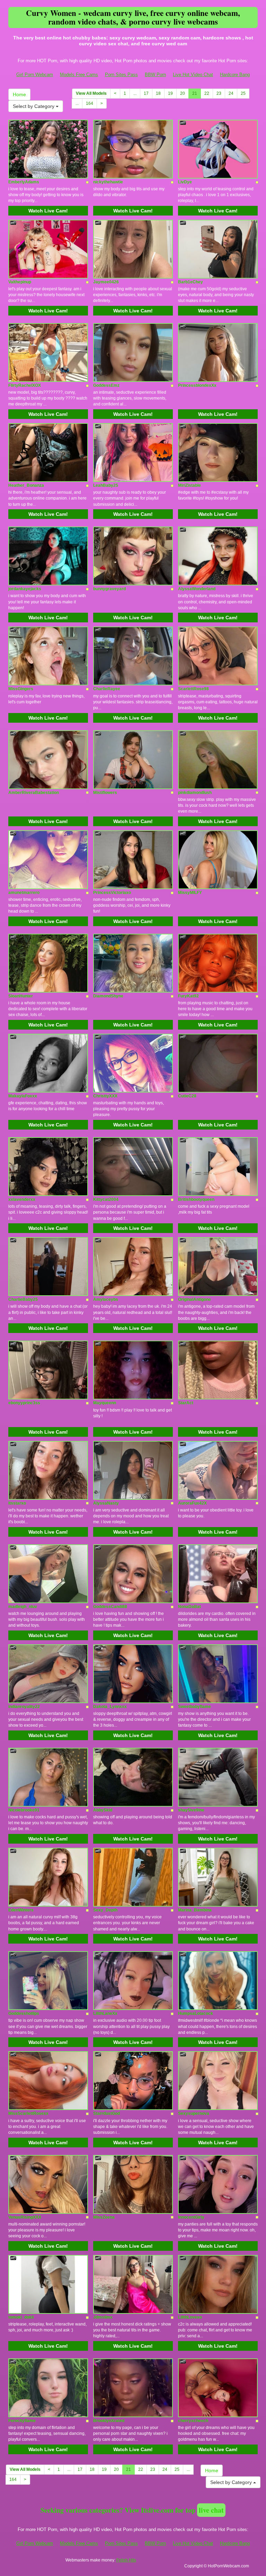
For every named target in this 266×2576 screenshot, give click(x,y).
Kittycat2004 (106, 1199)
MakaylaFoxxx (23, 1096)
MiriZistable (189, 485)
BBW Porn (155, 75)
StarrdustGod (107, 2113)
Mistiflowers (105, 793)
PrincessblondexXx (197, 385)
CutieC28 (187, 1096)
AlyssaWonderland (197, 589)
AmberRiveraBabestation (34, 793)
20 (183, 93)
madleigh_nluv (23, 1607)
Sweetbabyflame (194, 1707)
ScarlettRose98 (193, 689)
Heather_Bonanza (26, 485)
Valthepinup (20, 282)
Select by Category (34, 106)
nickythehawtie (108, 182)
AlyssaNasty (106, 1503)
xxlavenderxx (22, 1199)
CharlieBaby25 (23, 1299)
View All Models (91, 93)
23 (219, 93)
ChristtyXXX (105, 1096)
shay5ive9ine (191, 1810)
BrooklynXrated (109, 2421)
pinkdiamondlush (195, 793)
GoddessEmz (106, 385)
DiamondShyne (108, 996)
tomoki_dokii (21, 2317)
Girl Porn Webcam (35, 75)
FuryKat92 (188, 996)
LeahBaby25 (106, 485)
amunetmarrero (24, 893)
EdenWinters (21, 1910)
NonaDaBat (189, 1607)
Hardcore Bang (235, 75)
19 (170, 93)
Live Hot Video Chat (193, 75)
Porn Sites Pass (121, 75)
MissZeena (104, 2217)
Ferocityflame (22, 2421)
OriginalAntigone (194, 1299)
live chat (211, 2510)
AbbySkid (103, 1810)
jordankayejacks (25, 589)
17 (146, 93)
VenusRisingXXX (25, 2217)
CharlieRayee (107, 689)
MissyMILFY (190, 893)
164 (90, 103)
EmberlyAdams (24, 182)
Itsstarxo (17, 1503)
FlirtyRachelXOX (25, 385)
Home (19, 94)
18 (158, 93)
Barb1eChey (190, 282)
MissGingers (21, 689)
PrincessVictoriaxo (112, 893)
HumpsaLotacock (196, 2013)
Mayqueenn (105, 1403)
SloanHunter (21, 996)
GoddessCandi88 (110, 1607)
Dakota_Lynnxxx (110, 1707)
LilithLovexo (190, 2317)
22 (207, 93)
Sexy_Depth (105, 1910)
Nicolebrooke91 (24, 1810)
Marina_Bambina (195, 1910)
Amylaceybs (106, 1299)
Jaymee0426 (106, 282)
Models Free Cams (79, 75)
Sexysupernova (194, 2113)
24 (231, 93)
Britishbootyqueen (196, 1199)
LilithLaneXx (105, 2013)
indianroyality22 (24, 1707)
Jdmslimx (103, 2317)
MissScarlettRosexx (28, 2113)
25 (243, 93)
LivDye (185, 182)
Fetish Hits (126, 2560)
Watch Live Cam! (48, 211)
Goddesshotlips (24, 2013)
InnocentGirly (191, 2217)
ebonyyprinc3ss (24, 1403)
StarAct (186, 1403)
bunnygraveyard (109, 589)
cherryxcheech (193, 2421)
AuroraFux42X (192, 1503)
